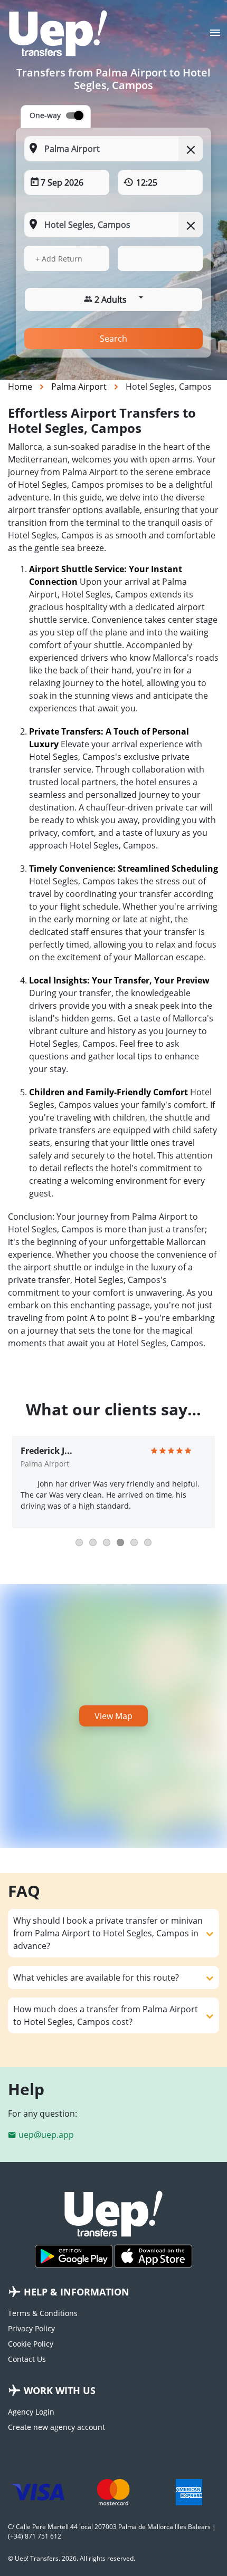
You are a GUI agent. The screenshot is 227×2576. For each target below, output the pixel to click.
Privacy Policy (31, 2328)
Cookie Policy (31, 2344)
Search (113, 339)
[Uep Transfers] (58, 33)
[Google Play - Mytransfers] (74, 2256)
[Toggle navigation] (215, 36)
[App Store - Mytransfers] (153, 2256)
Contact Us (27, 2359)
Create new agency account (56, 2427)
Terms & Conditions (43, 2313)
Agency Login (31, 2412)
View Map (113, 1716)
